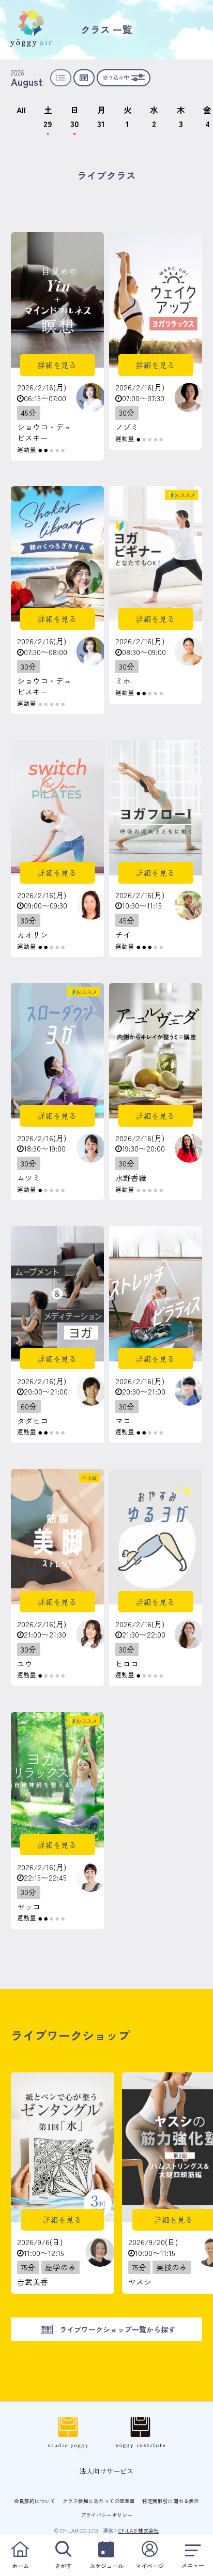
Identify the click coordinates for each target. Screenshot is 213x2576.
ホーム (20, 2566)
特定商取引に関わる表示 (171, 2501)
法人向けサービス (106, 2471)
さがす (63, 2566)
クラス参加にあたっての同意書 (99, 2501)
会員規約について (35, 2501)
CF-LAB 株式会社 (139, 2530)
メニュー (193, 2565)
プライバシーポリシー (106, 2515)
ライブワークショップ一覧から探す (117, 2329)
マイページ (150, 2566)
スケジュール (106, 2566)
